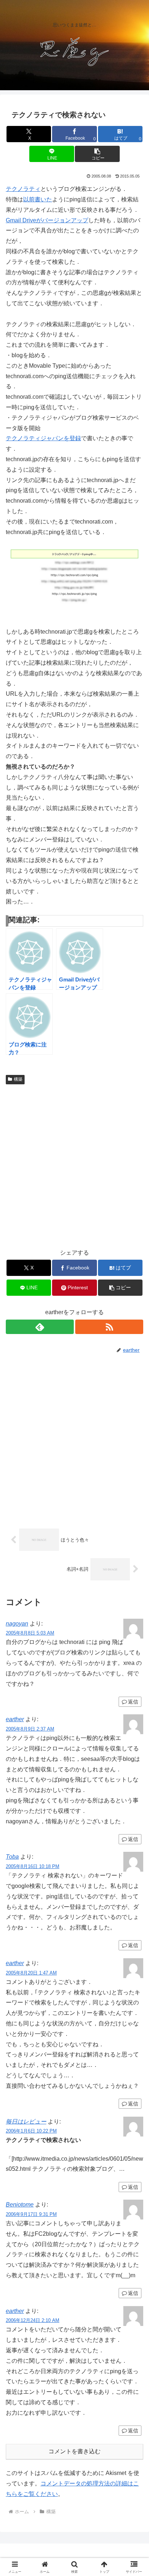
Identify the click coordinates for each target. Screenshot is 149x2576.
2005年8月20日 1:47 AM (31, 1973)
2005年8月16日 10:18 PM (33, 1866)
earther (15, 1719)
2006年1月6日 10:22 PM (31, 2131)
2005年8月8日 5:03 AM (30, 1633)
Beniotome (20, 2205)
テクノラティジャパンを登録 (43, 438)
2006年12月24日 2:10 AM (33, 2320)
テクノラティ (23, 189)
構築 (18, 1079)
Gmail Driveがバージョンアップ (47, 220)
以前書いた (38, 199)
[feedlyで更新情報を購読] (40, 1327)
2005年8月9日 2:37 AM (30, 1729)
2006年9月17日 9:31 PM (31, 2214)
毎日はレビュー (26, 2122)
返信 (133, 1702)
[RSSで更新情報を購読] (109, 1327)
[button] (97, 154)
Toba (12, 1857)
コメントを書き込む (74, 2451)
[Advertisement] (74, 1165)
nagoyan (17, 1624)
